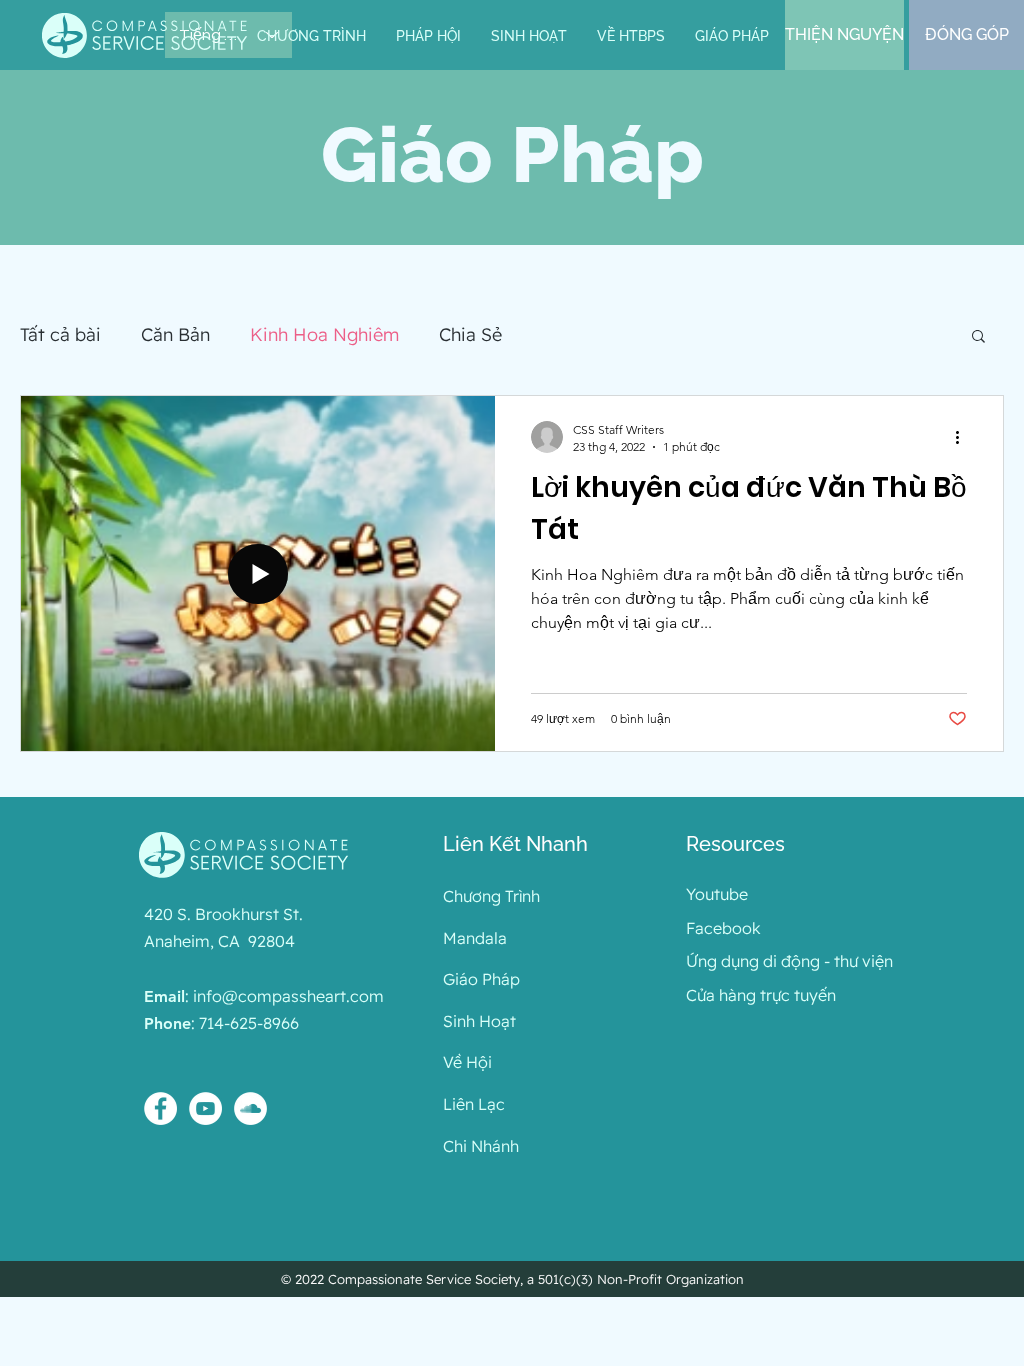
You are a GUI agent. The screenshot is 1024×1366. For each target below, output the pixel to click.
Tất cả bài (60, 334)
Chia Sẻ (470, 334)
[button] (428, 36)
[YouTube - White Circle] (205, 1108)
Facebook (723, 928)
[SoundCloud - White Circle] (250, 1108)
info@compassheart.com (288, 996)
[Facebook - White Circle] (160, 1108)
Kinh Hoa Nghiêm (324, 334)
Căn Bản (175, 334)
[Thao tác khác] (964, 437)
